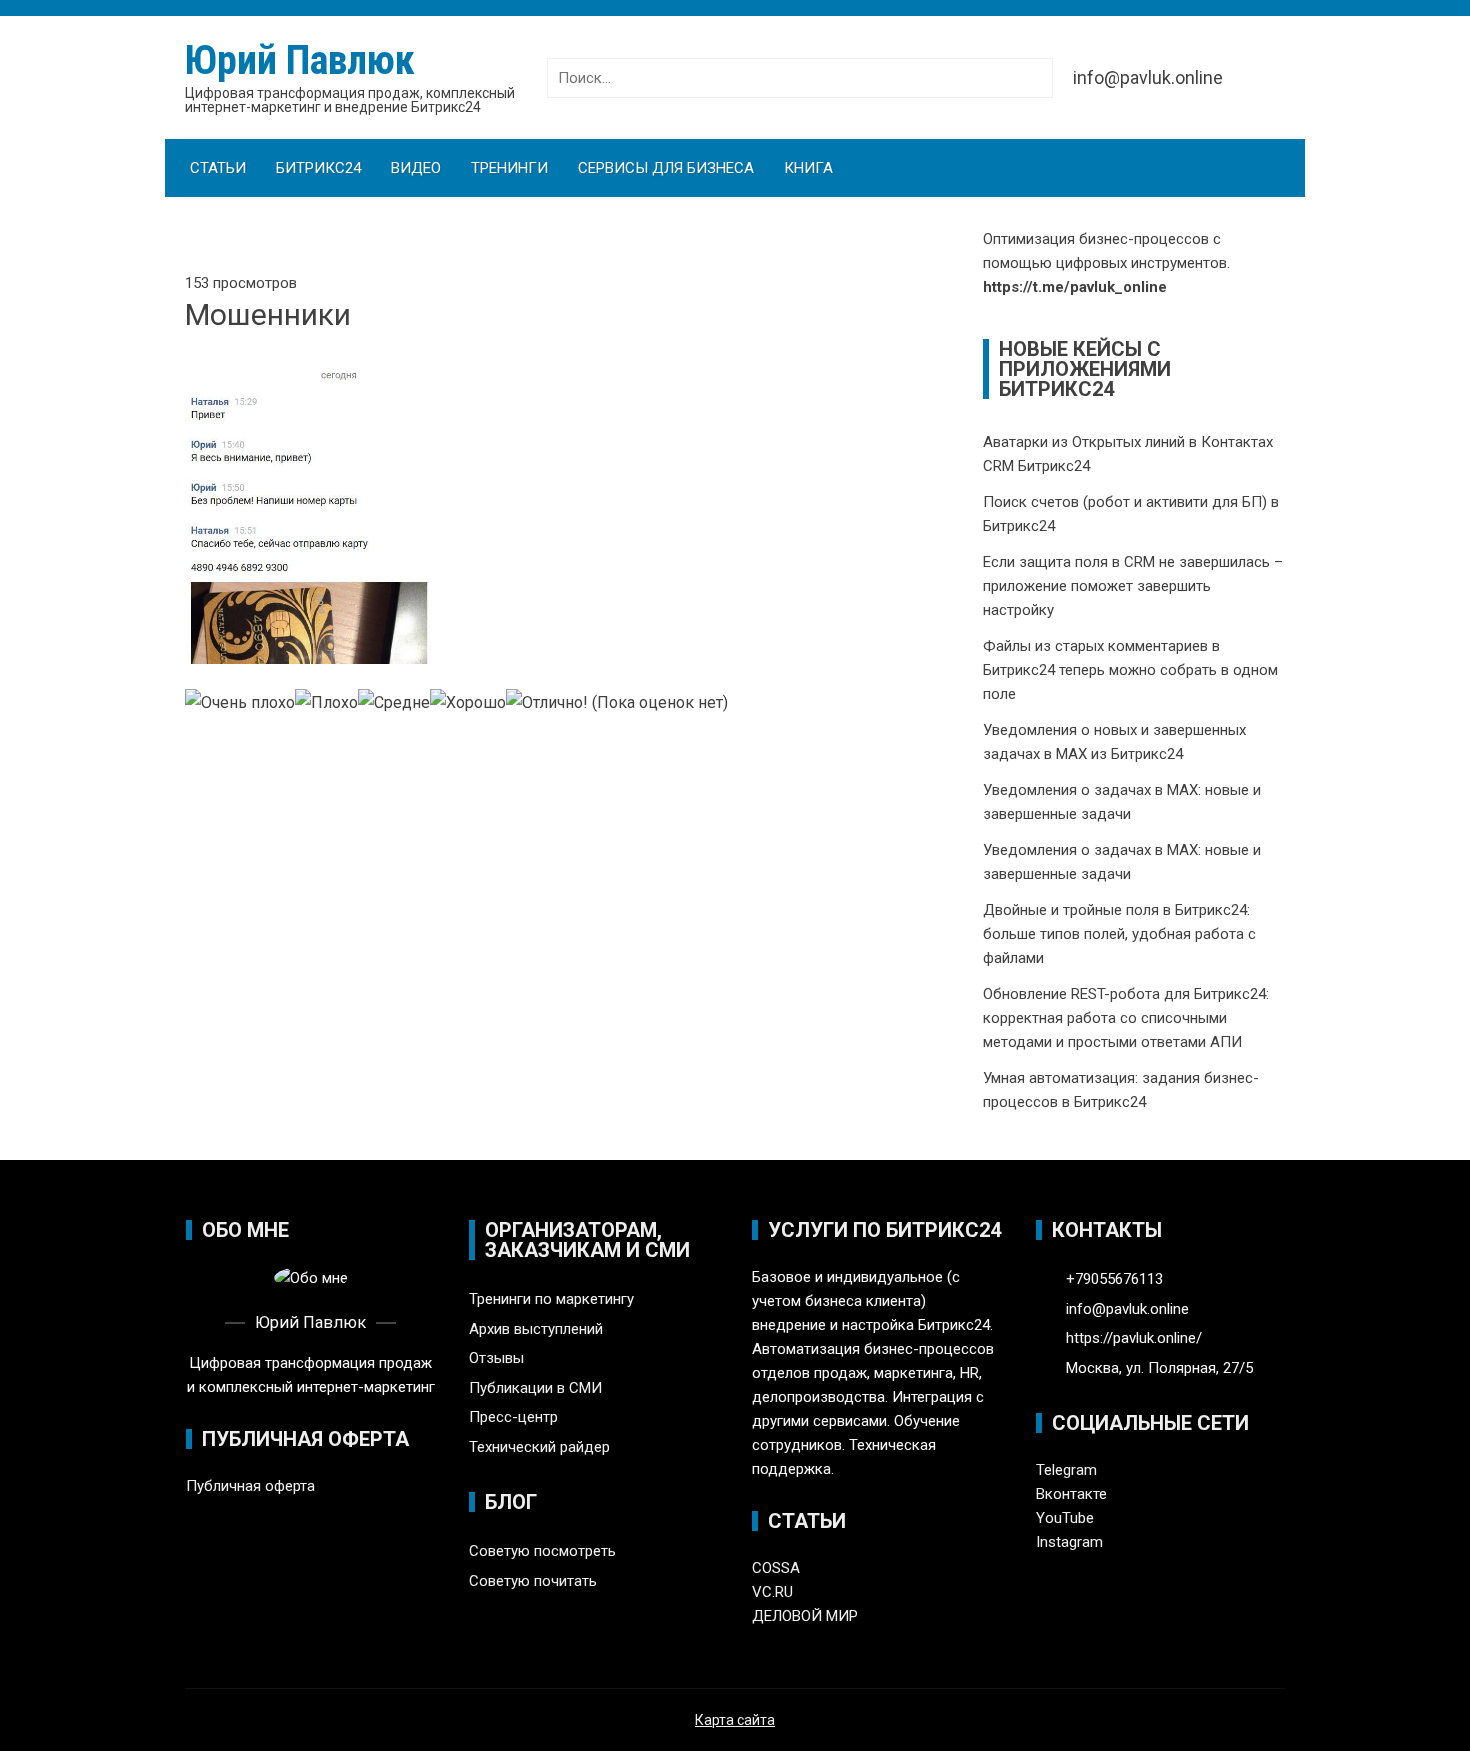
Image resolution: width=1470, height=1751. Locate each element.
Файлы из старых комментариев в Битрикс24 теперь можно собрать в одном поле (1130, 670)
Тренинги (509, 168)
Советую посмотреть (542, 1551)
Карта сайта (735, 1720)
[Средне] (394, 703)
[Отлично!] (547, 703)
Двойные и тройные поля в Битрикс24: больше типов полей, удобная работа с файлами (1119, 934)
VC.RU (772, 1592)
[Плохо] (326, 703)
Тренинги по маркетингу (551, 1299)
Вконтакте (1071, 1494)
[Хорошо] (468, 703)
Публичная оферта (250, 1486)
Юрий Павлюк (300, 60)
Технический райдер (539, 1447)
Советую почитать (533, 1581)
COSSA (776, 1568)
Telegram (1066, 1470)
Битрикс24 (318, 168)
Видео (416, 168)
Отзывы (496, 1358)
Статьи (218, 168)
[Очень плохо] (240, 703)
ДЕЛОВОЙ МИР (805, 1616)
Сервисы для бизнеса (666, 168)
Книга (808, 168)
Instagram (1069, 1542)
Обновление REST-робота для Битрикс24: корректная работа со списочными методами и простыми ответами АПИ (1126, 1018)
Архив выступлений (536, 1329)
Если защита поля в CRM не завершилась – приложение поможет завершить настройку (1133, 586)
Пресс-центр (513, 1417)
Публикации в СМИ (535, 1388)
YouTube (1065, 1518)
